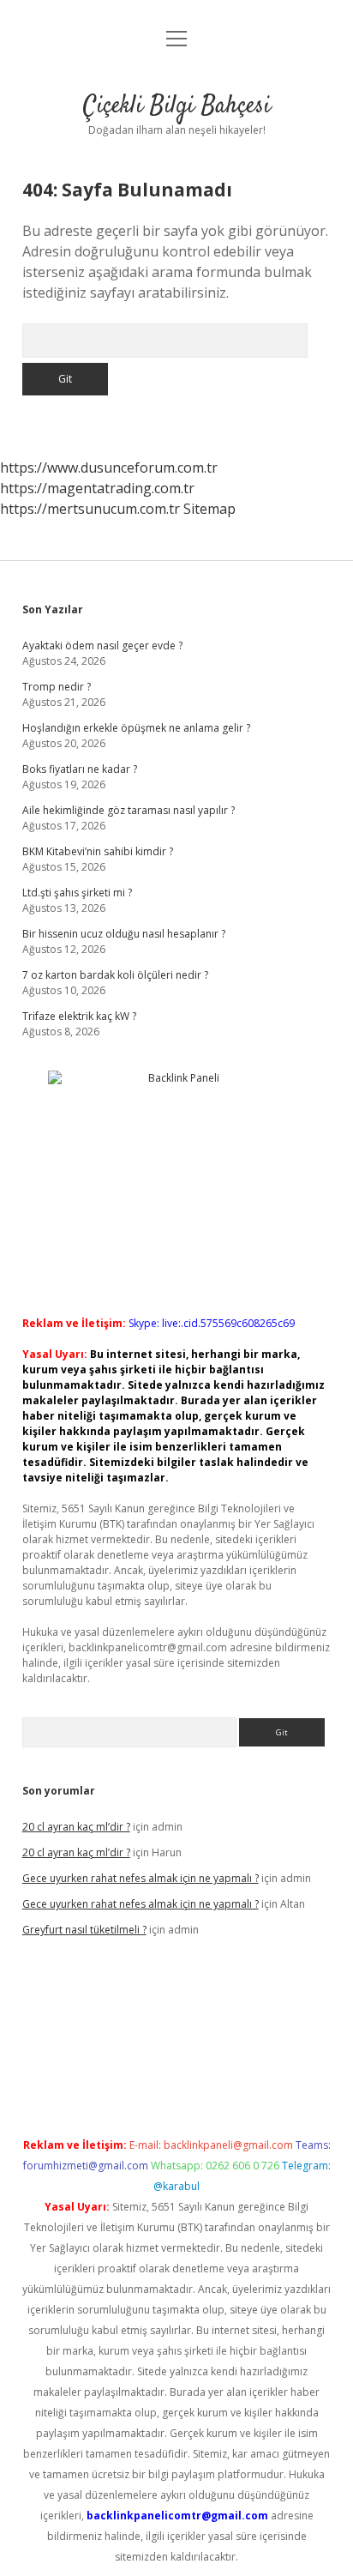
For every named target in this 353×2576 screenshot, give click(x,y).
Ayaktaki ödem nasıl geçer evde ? (102, 646)
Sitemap (209, 509)
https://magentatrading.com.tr (97, 488)
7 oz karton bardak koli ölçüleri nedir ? (115, 975)
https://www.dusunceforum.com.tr (109, 468)
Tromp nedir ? (57, 687)
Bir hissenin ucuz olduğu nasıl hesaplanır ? (124, 934)
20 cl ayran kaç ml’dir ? (76, 1827)
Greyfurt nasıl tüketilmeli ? (84, 1930)
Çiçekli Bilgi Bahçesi (177, 106)
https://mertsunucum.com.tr (90, 509)
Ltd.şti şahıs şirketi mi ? (77, 893)
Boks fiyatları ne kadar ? (80, 769)
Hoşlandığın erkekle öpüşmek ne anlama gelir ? (136, 728)
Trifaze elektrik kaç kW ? (79, 1016)
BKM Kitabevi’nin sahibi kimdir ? (98, 851)
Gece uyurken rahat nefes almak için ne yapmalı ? (141, 1878)
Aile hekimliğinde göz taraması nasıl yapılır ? (129, 810)
